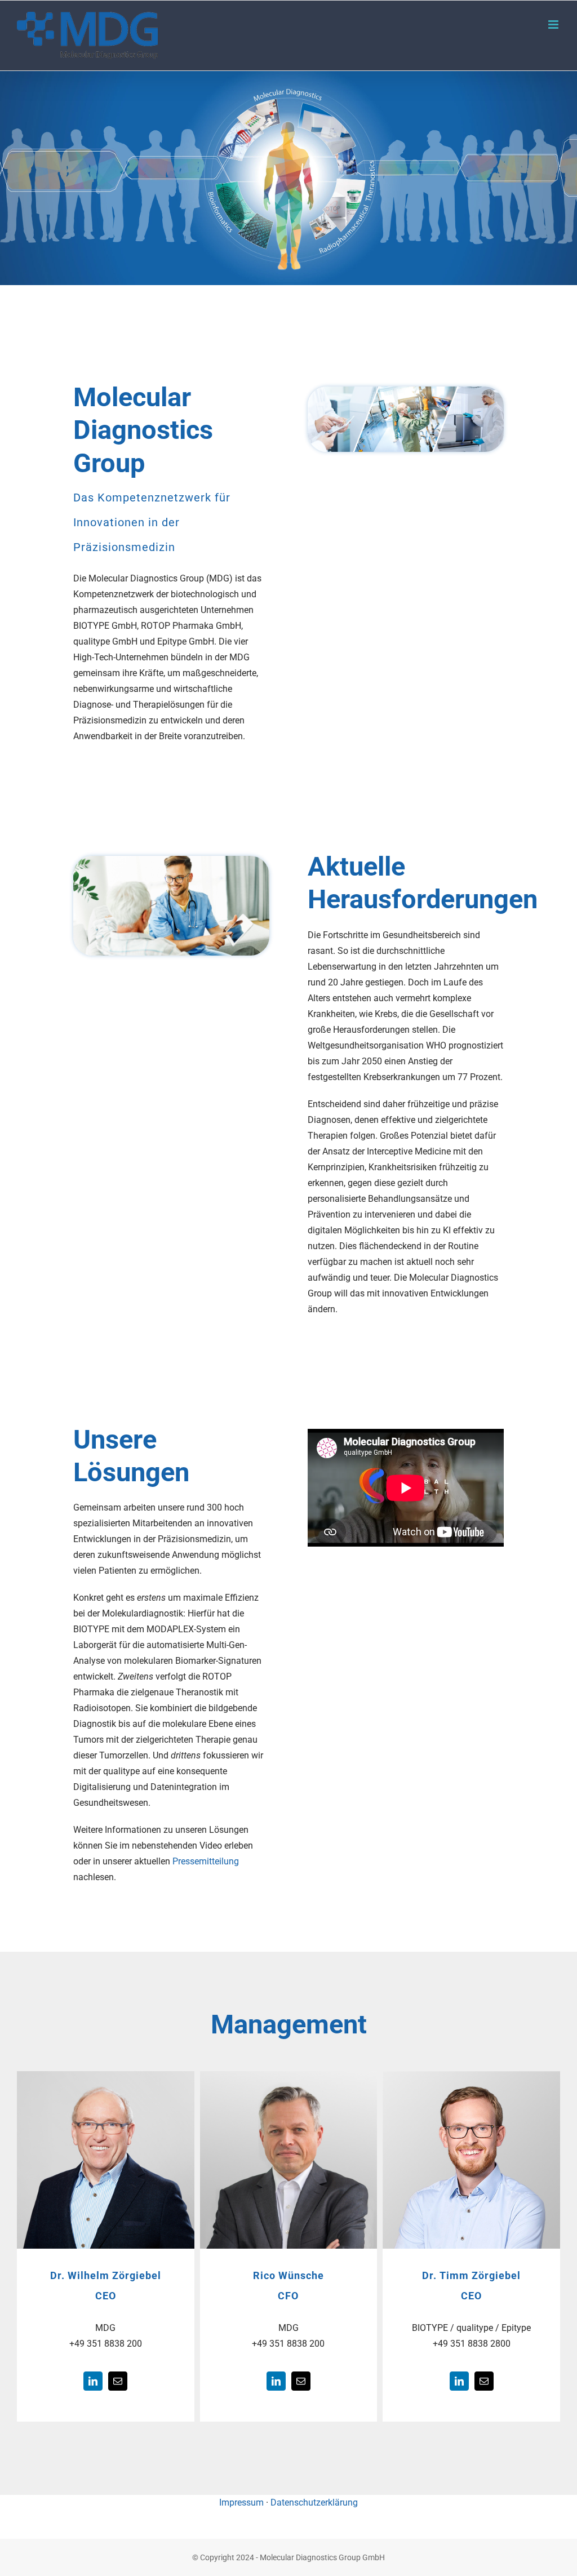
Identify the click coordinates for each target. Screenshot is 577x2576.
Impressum (241, 2502)
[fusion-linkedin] (93, 2381)
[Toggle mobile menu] (554, 25)
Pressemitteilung (206, 1861)
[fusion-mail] (118, 2381)
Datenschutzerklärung (314, 2502)
